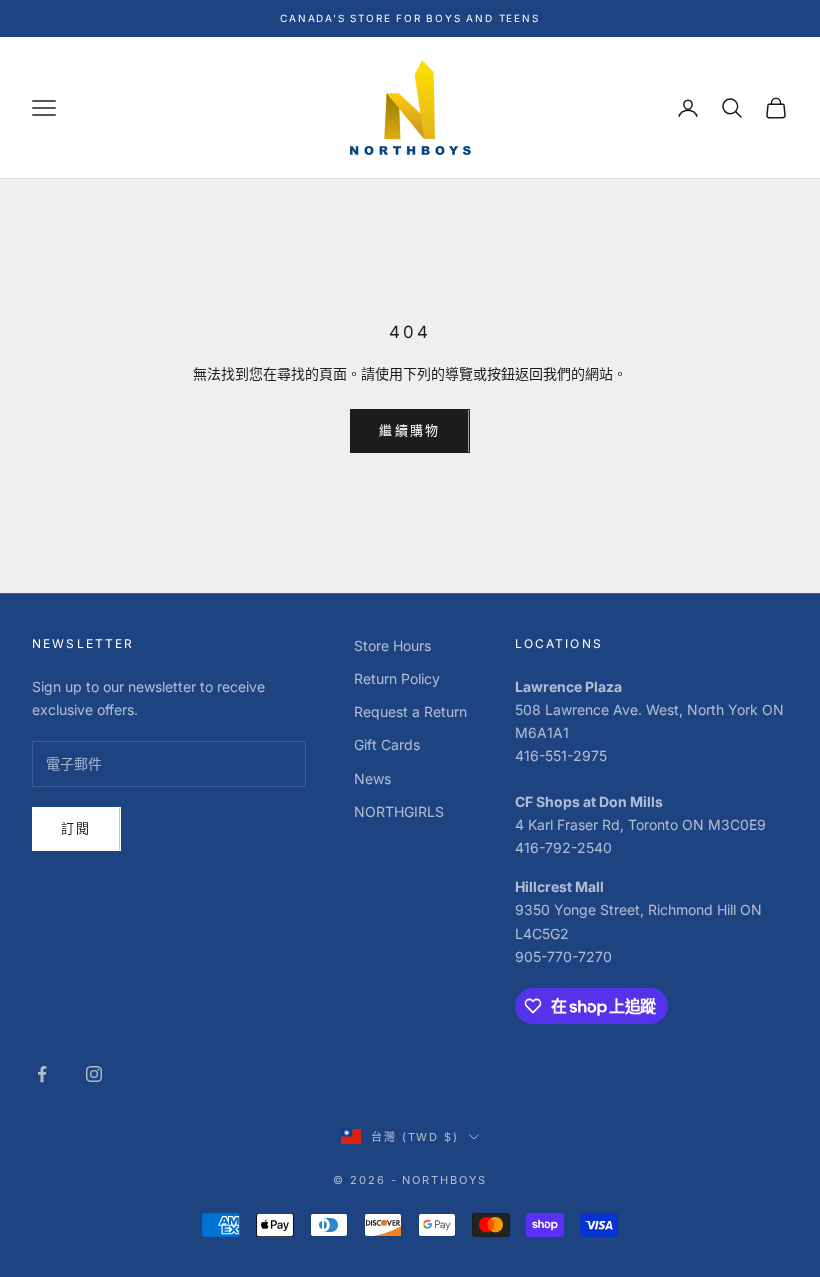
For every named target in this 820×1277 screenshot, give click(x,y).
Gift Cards (387, 744)
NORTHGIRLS (399, 811)
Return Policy (397, 678)
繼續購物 (409, 430)
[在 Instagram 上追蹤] (94, 1074)
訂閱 (76, 828)
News (372, 778)
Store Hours (392, 645)
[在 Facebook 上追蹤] (42, 1074)
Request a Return (410, 711)
